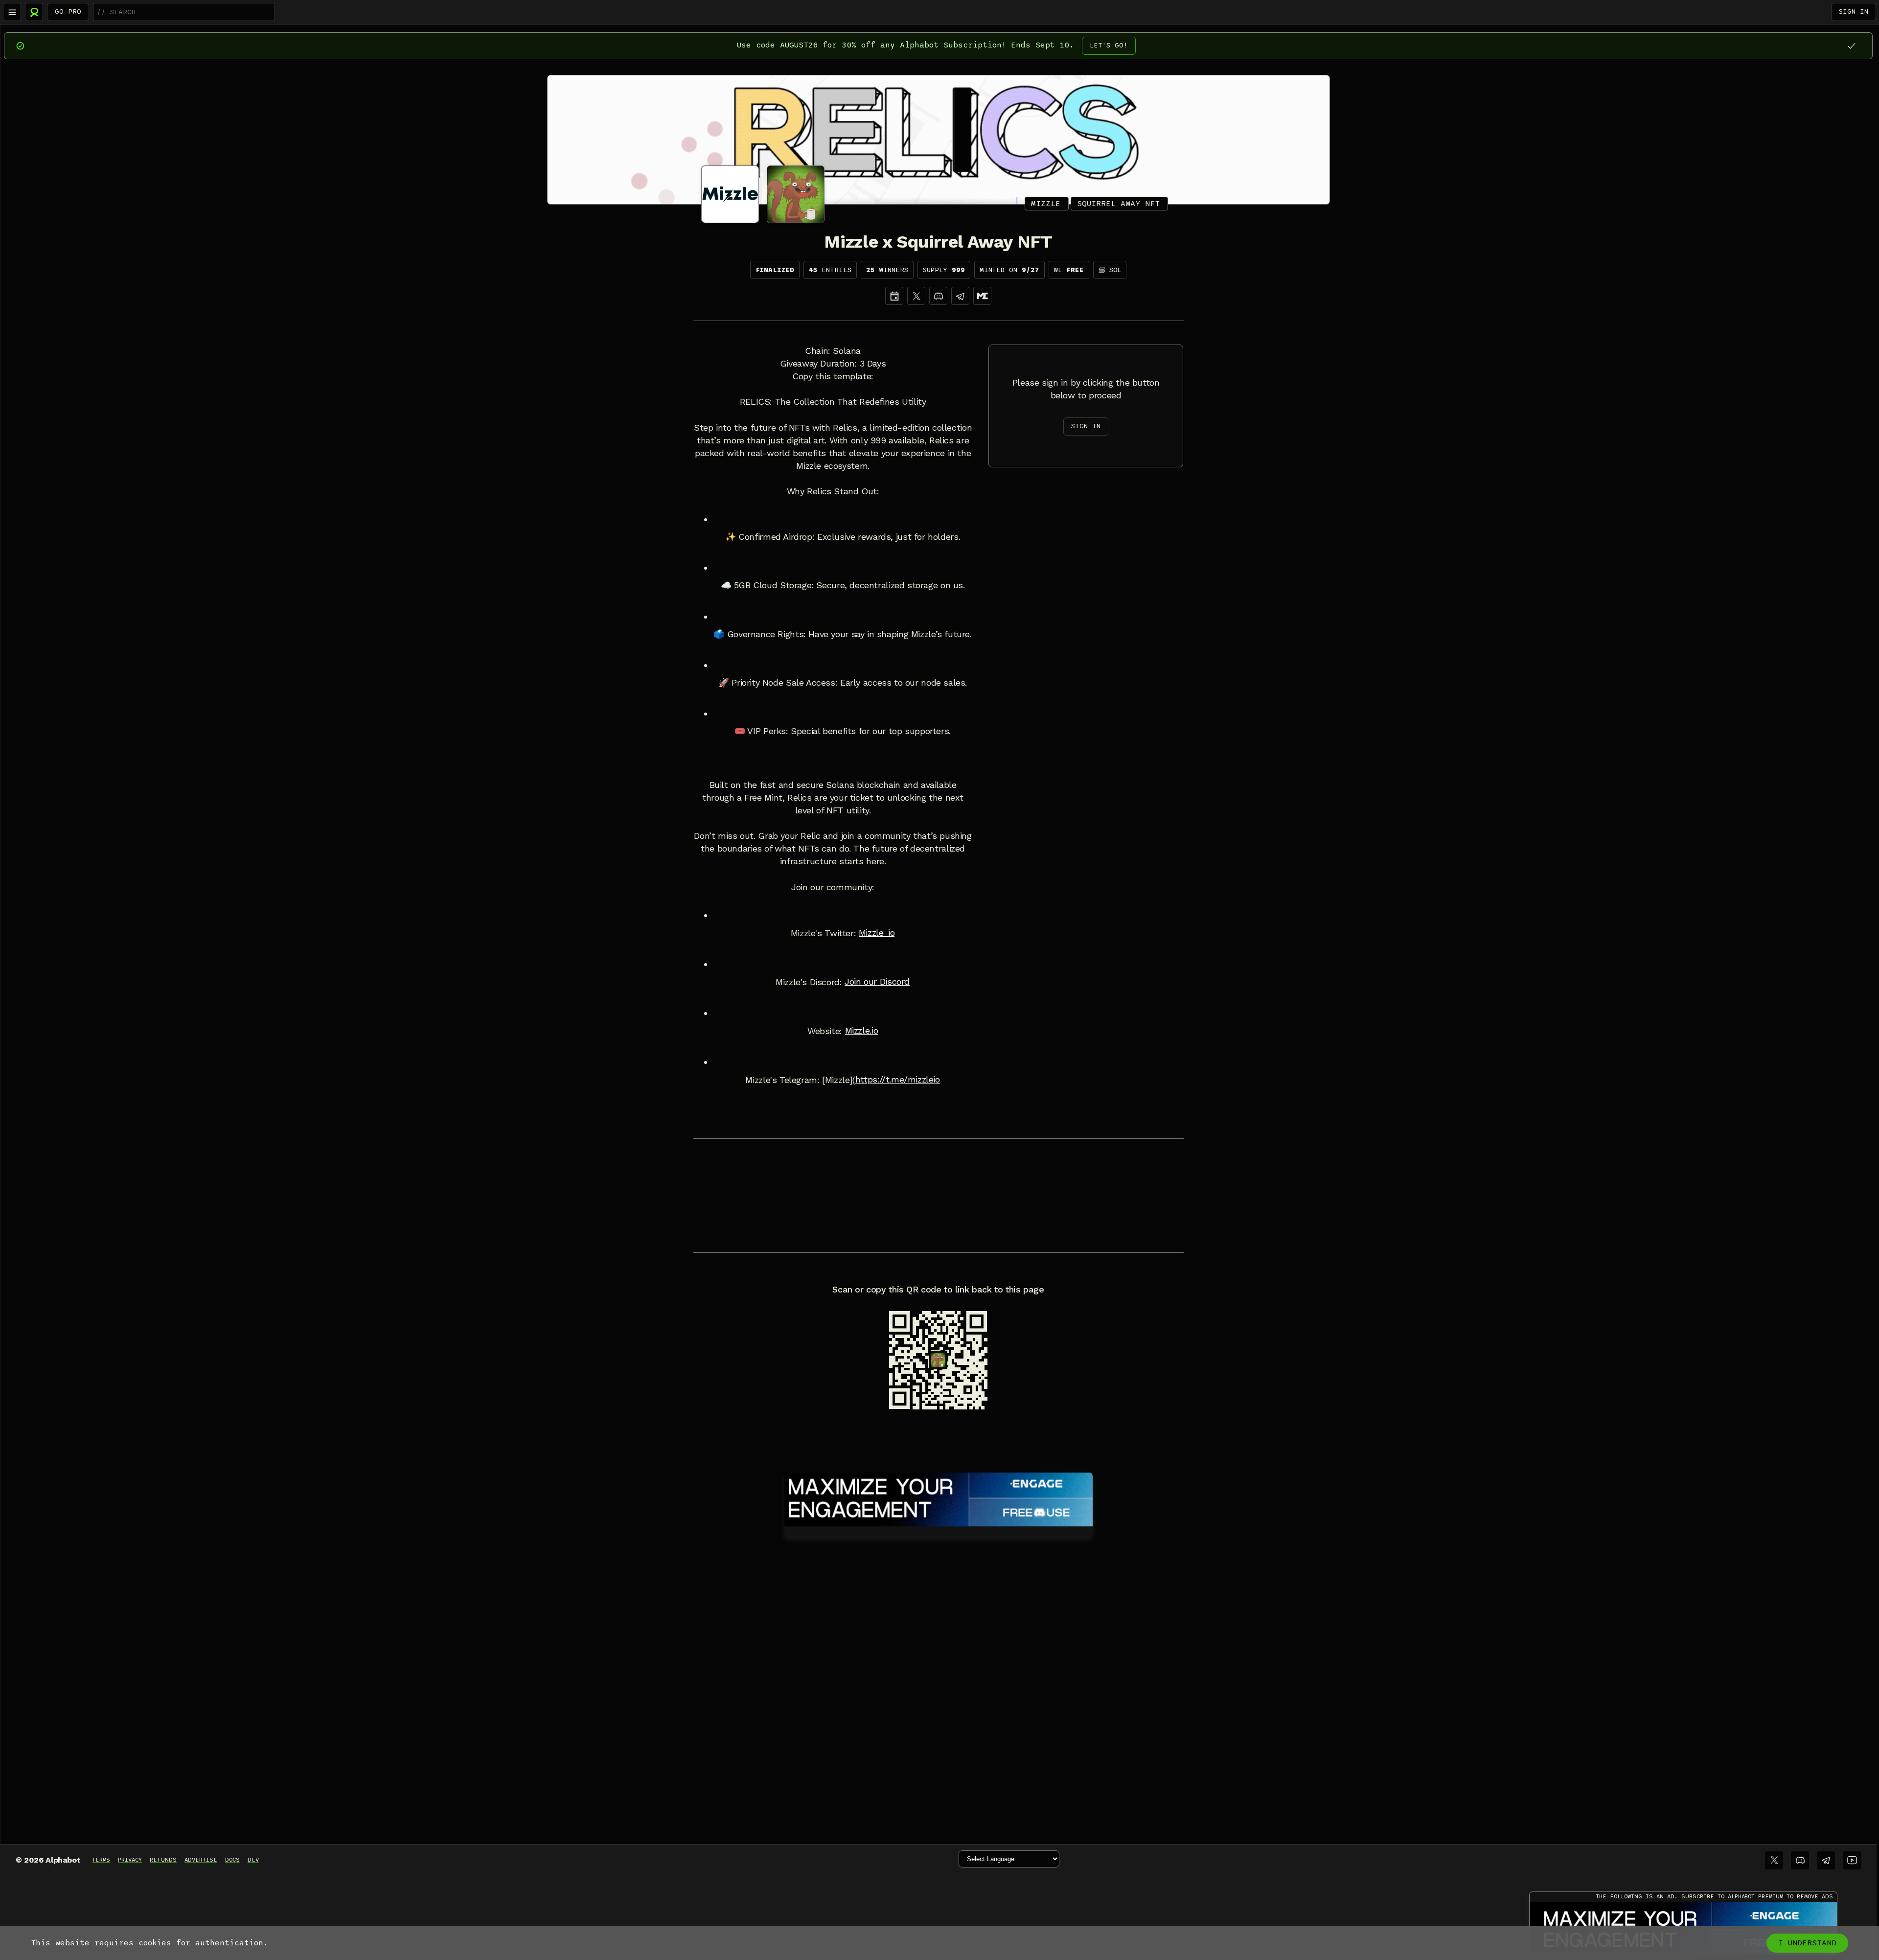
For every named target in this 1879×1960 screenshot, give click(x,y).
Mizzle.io (862, 1031)
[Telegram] (1826, 1860)
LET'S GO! (1109, 45)
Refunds (163, 1860)
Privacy (130, 1860)
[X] (916, 296)
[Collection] (982, 296)
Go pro (68, 12)
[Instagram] (960, 296)
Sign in (1854, 12)
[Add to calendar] (894, 296)
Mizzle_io (877, 933)
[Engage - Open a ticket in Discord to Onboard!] (939, 1498)
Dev (253, 1860)
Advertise (201, 1860)
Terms (101, 1860)
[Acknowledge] (1851, 46)
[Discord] (938, 296)
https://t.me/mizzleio (898, 1080)
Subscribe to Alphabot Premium (1732, 1896)
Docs (232, 1860)
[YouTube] (1852, 1860)
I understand (1807, 1943)
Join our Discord (877, 982)
